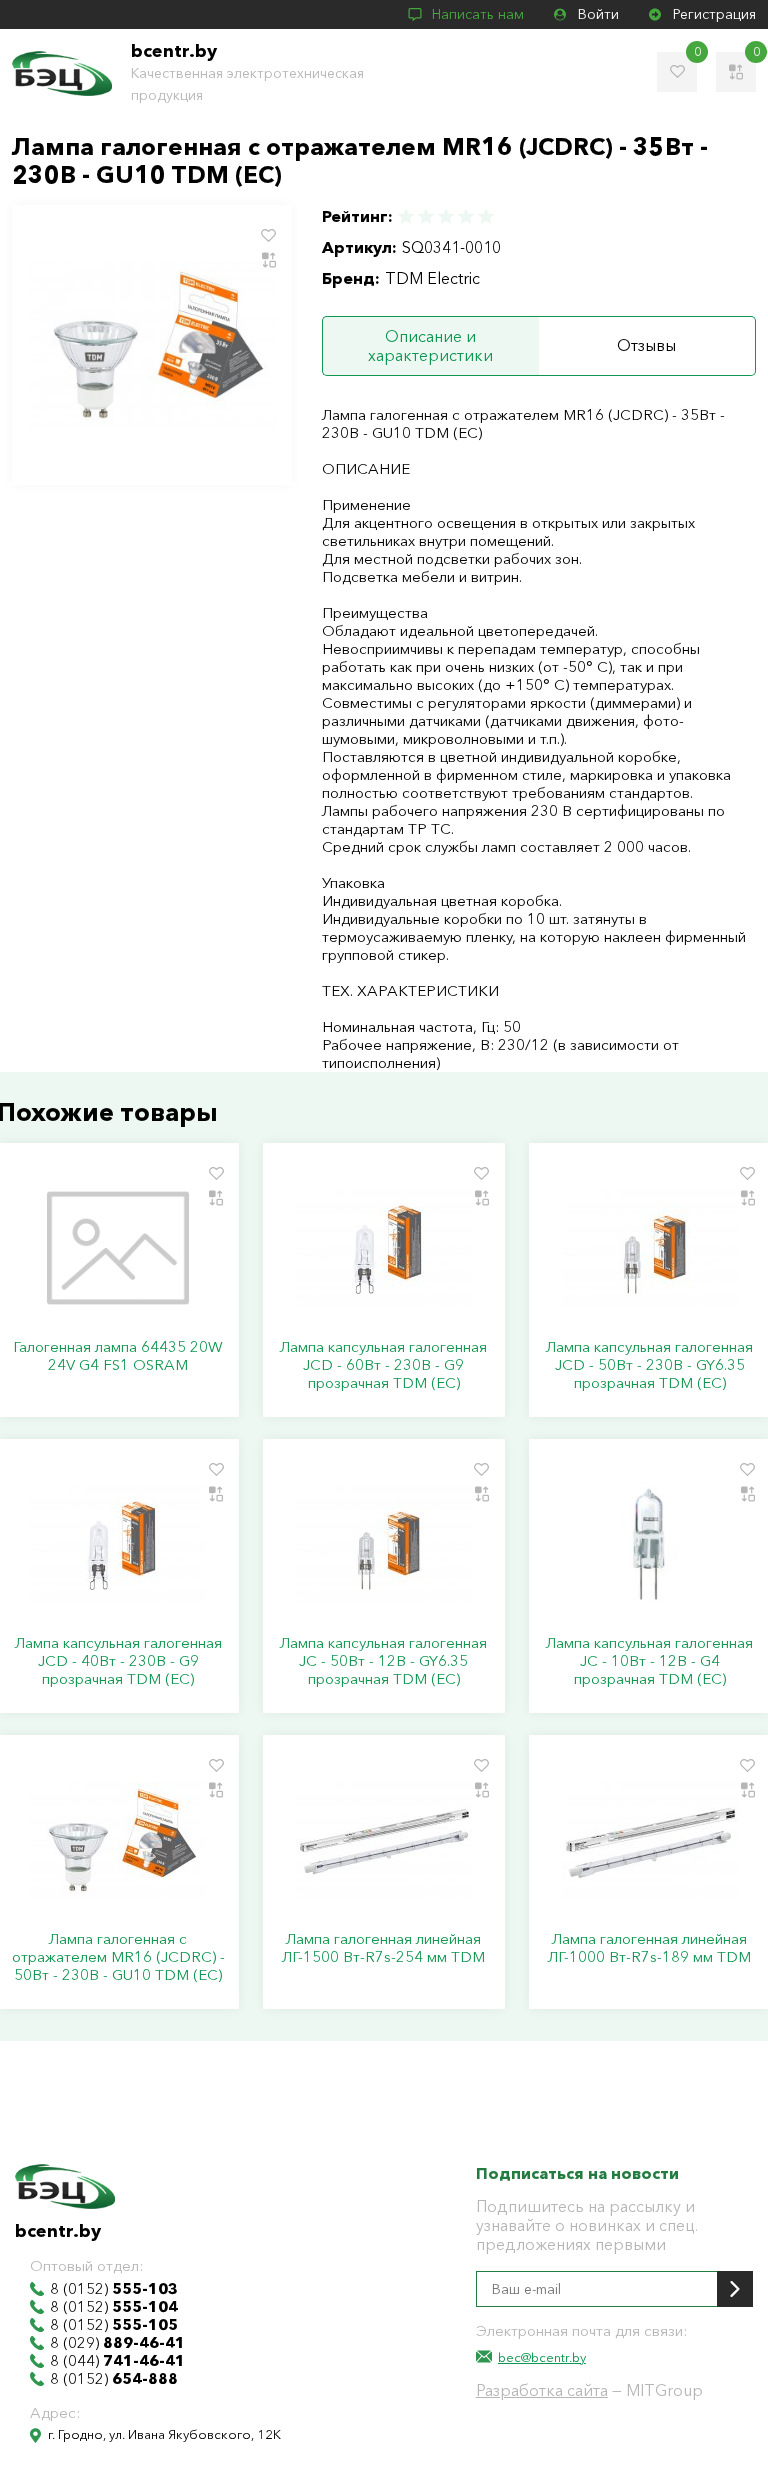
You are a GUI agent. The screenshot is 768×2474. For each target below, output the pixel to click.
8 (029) (117, 2343)
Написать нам (478, 14)
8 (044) (117, 2361)
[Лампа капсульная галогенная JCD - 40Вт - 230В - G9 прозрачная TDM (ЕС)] (118, 1544)
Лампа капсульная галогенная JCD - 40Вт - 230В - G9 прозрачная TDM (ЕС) (118, 1661)
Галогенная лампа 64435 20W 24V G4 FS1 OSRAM (118, 1356)
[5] (485, 216)
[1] (407, 216)
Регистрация (714, 14)
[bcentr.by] (62, 73)
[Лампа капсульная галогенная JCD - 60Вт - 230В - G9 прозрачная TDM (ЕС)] (384, 1248)
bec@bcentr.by (542, 2357)
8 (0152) (114, 2289)
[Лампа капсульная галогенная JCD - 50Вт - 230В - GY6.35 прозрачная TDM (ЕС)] (650, 1248)
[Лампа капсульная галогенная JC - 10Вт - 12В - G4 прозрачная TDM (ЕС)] (650, 1544)
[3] (446, 216)
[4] (466, 216)
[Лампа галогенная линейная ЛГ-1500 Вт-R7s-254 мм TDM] (384, 1840)
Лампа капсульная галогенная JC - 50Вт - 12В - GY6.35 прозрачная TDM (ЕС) (383, 1661)
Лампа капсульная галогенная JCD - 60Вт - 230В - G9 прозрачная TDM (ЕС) (383, 1365)
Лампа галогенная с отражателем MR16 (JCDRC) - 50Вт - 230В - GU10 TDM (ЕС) (118, 1957)
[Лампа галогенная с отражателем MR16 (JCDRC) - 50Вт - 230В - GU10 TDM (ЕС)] (118, 1840)
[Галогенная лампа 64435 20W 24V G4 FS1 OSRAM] (118, 1248)
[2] (426, 216)
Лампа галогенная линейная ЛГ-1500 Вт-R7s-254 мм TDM (383, 1948)
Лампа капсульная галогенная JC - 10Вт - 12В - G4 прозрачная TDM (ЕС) (649, 1661)
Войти (598, 14)
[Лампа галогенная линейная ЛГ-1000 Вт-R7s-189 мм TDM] (650, 1840)
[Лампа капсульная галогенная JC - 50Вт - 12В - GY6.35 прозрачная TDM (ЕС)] (384, 1544)
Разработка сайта (542, 2390)
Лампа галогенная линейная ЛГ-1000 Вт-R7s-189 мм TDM (649, 1948)
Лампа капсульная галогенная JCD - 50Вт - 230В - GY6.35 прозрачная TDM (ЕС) (649, 1365)
